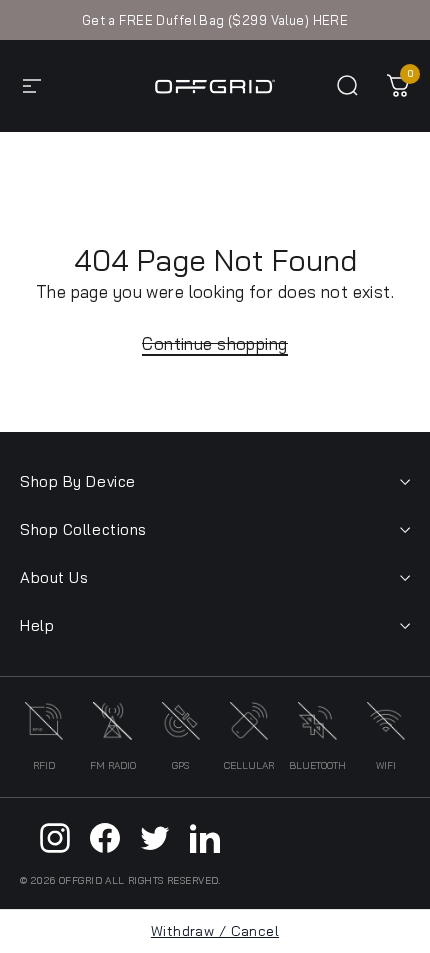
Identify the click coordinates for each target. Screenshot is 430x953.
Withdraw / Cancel (215, 931)
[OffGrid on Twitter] (155, 838)
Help (37, 625)
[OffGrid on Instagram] (55, 838)
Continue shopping (214, 343)
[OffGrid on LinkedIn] (205, 838)
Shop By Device (78, 481)
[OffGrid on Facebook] (105, 838)
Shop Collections (83, 529)
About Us (54, 577)
